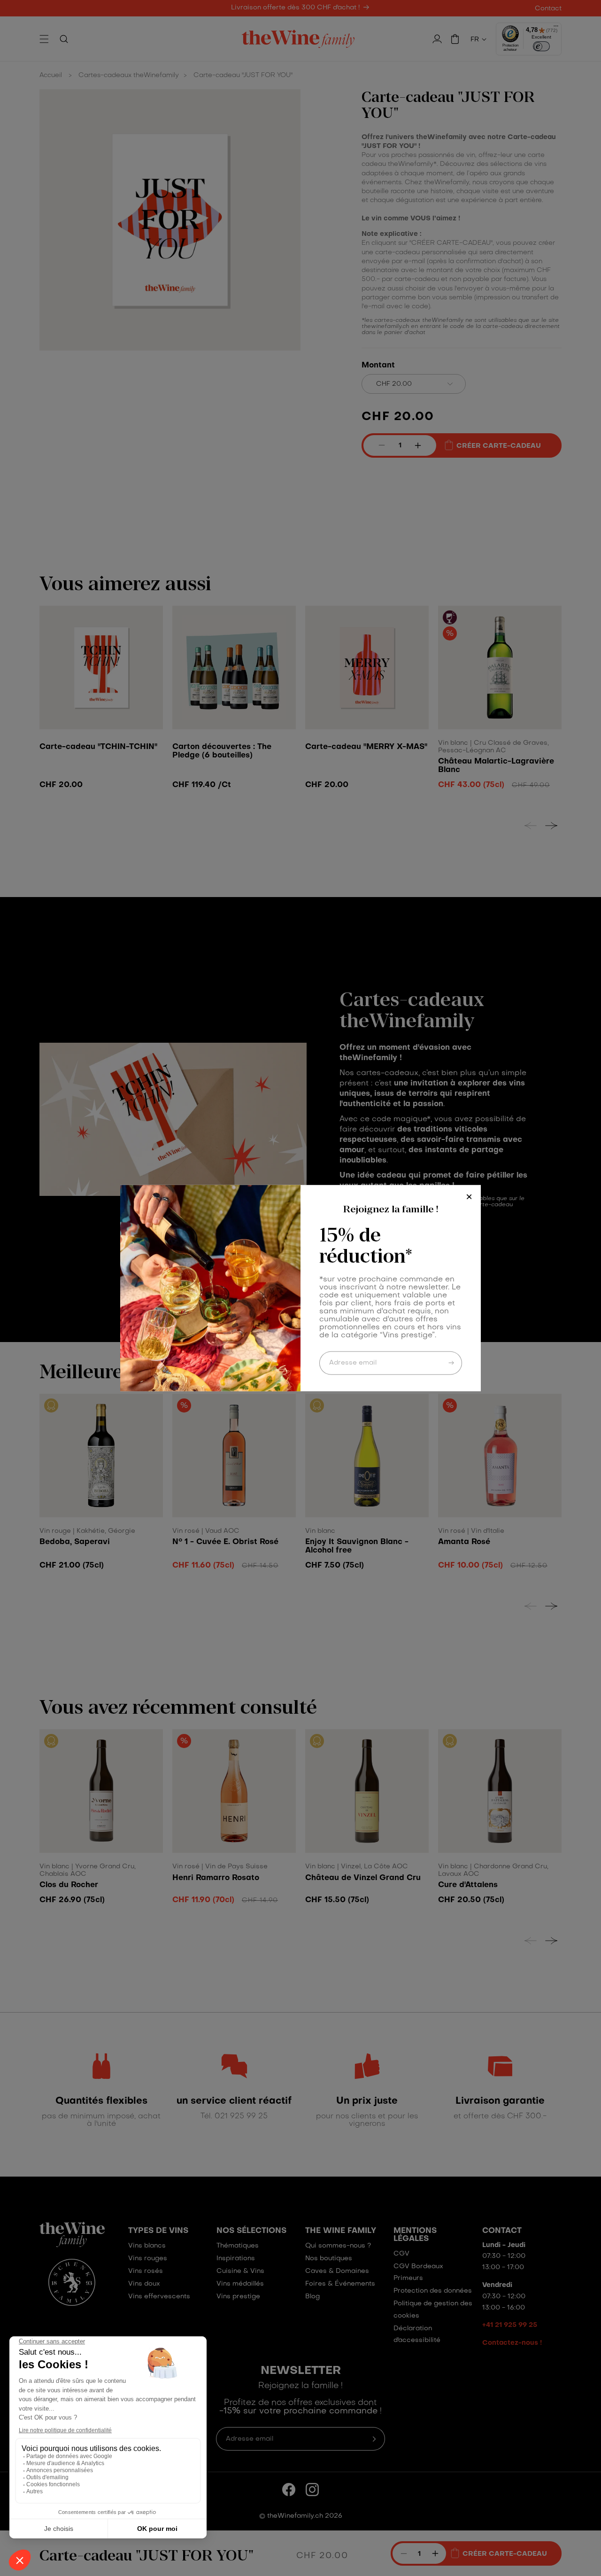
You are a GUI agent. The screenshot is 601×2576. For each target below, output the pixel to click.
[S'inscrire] (451, 1360)
